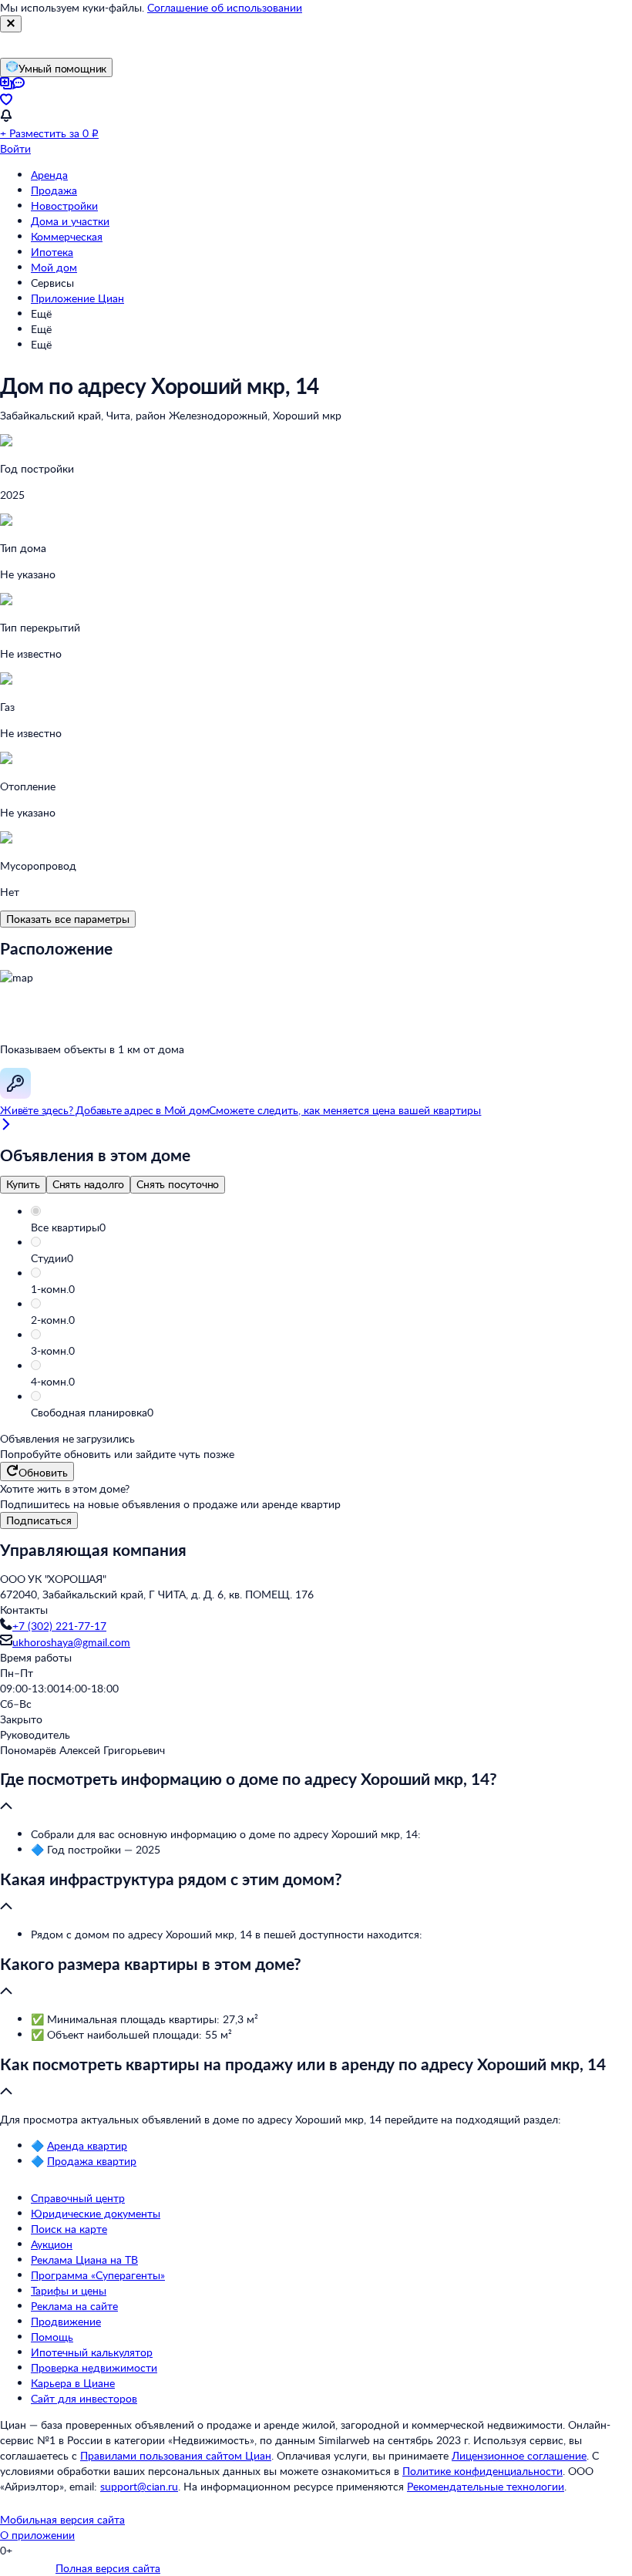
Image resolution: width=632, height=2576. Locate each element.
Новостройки (64, 205)
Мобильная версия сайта (62, 2519)
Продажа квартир (92, 2161)
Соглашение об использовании (225, 7)
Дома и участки (70, 221)
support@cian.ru (139, 2486)
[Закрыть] (11, 24)
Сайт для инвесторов (84, 2398)
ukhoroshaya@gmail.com (71, 1642)
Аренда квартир (87, 2145)
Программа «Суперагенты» (98, 2275)
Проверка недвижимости (94, 2367)
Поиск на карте (69, 2229)
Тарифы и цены (69, 2290)
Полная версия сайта (108, 2568)
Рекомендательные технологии (486, 2486)
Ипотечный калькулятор (92, 2352)
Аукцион (52, 2244)
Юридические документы (96, 2213)
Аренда (49, 175)
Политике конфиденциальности (482, 2471)
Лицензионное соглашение (519, 2455)
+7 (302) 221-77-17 (59, 1626)
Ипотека (52, 252)
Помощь (52, 2337)
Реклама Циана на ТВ (84, 2259)
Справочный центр (78, 2198)
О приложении (37, 2535)
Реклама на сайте (74, 2306)
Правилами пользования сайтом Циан (176, 2455)
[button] (331, 1227)
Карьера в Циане (73, 2383)
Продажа (54, 190)
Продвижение (66, 2321)
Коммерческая (67, 236)
